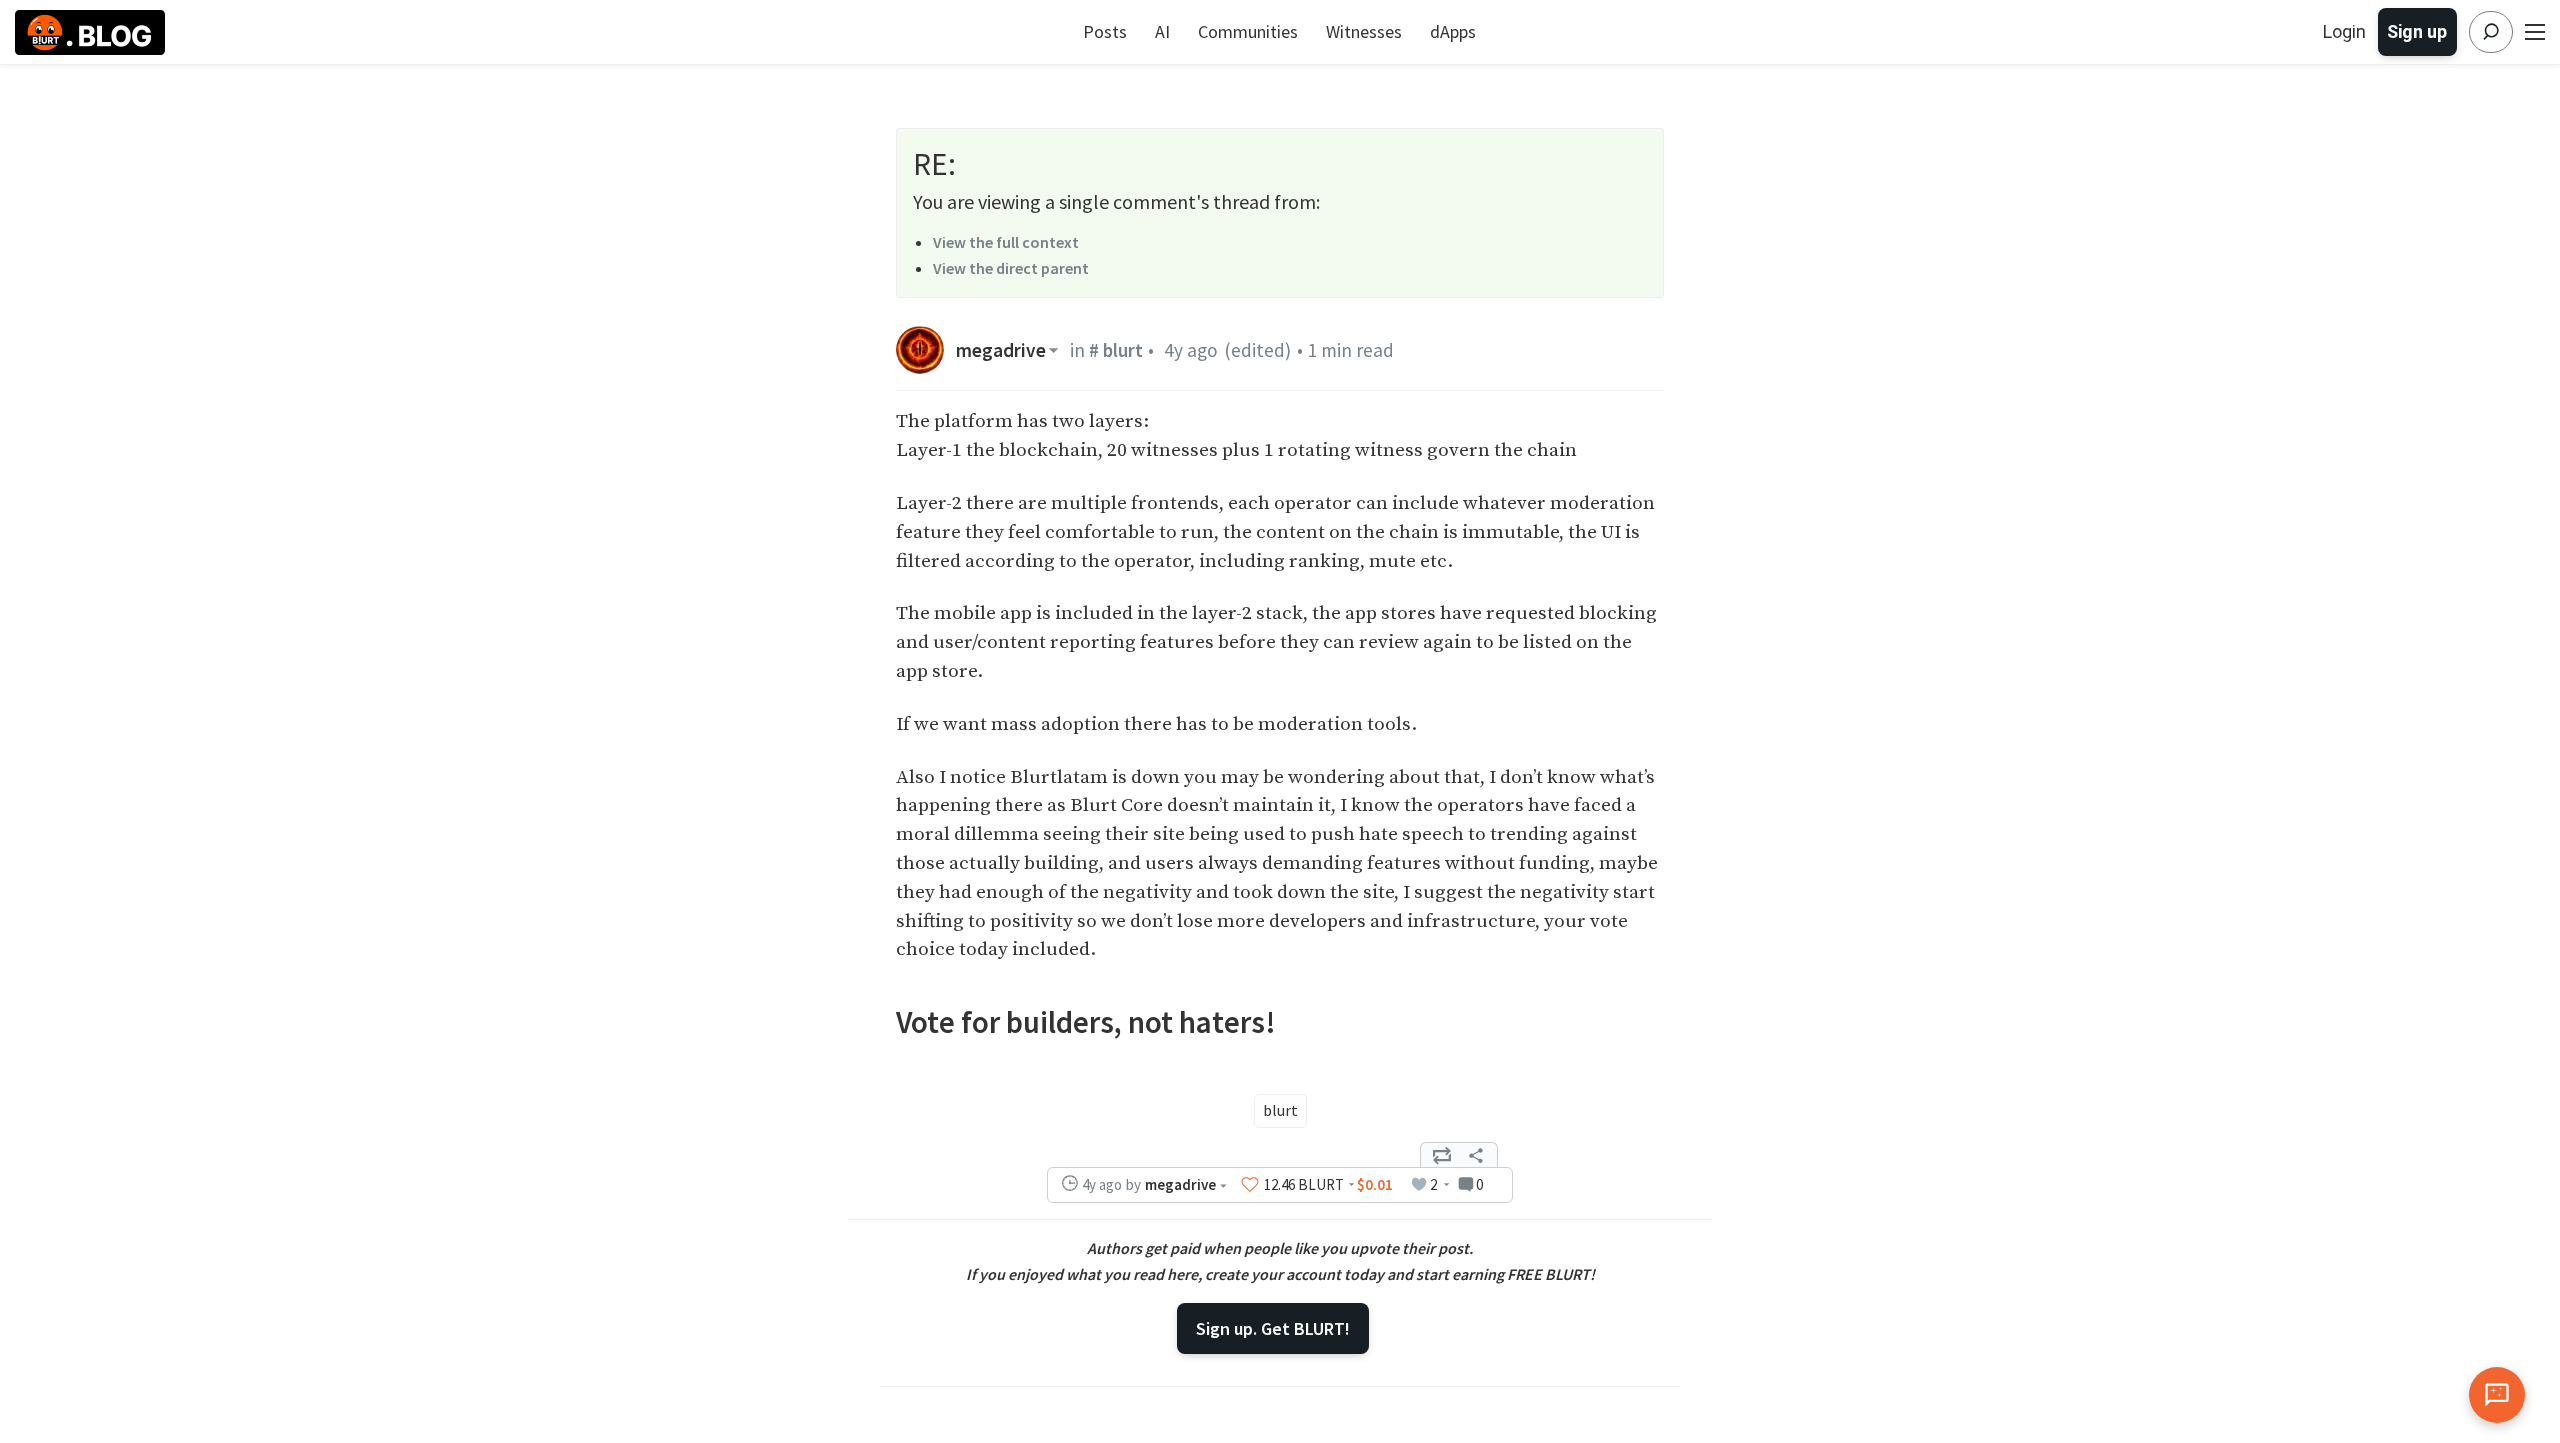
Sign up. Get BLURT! (1273, 1328)
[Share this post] (1476, 1155)
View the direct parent (1011, 268)
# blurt (1116, 350)
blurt (1280, 1110)
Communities (1248, 31)
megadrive (1001, 350)
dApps (1453, 31)
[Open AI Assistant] (2497, 1395)
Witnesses (1364, 31)
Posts (1105, 31)
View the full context (1006, 242)
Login (2344, 31)
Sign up (2417, 31)
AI (1162, 31)
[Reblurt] (1442, 1155)
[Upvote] (1250, 1185)
